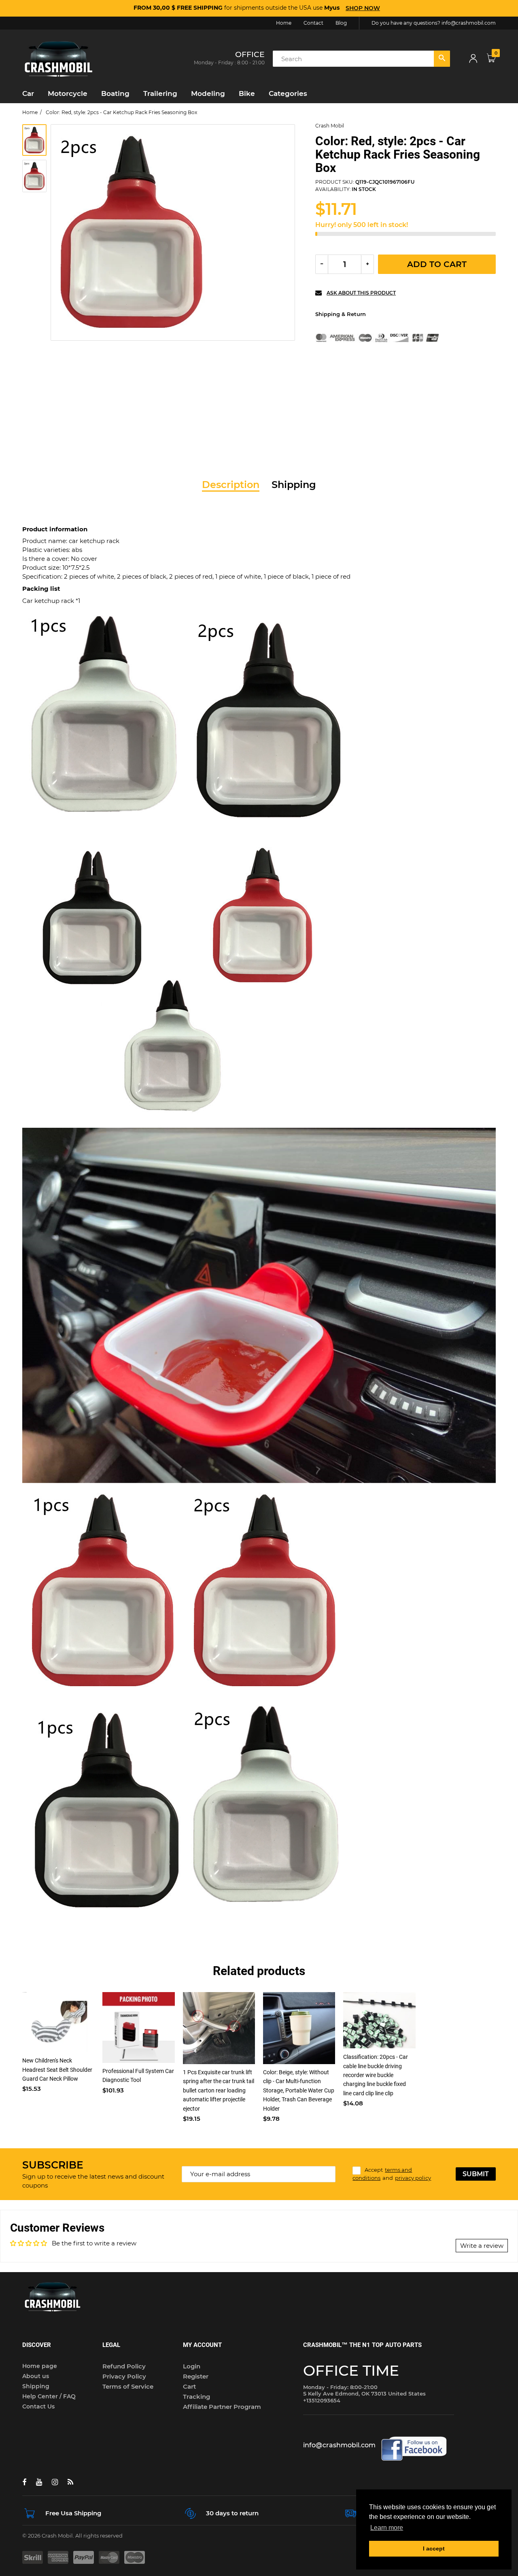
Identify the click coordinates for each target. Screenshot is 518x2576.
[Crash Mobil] (59, 58)
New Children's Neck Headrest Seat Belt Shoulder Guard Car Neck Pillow (57, 2070)
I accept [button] (434, 2548)
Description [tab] (231, 485)
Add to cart (437, 264)
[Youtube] (39, 2482)
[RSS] (70, 2482)
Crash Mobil (330, 126)
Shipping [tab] (294, 485)
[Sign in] (473, 59)
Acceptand (392, 2174)
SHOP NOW (363, 8)
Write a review (482, 2246)
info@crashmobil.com (469, 23)
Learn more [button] (387, 2528)
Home (30, 112)
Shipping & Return (341, 314)
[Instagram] (55, 2482)
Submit (476, 2174)
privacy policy (413, 2178)
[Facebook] (24, 2482)
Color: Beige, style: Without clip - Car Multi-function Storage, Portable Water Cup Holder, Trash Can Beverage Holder (299, 2090)
